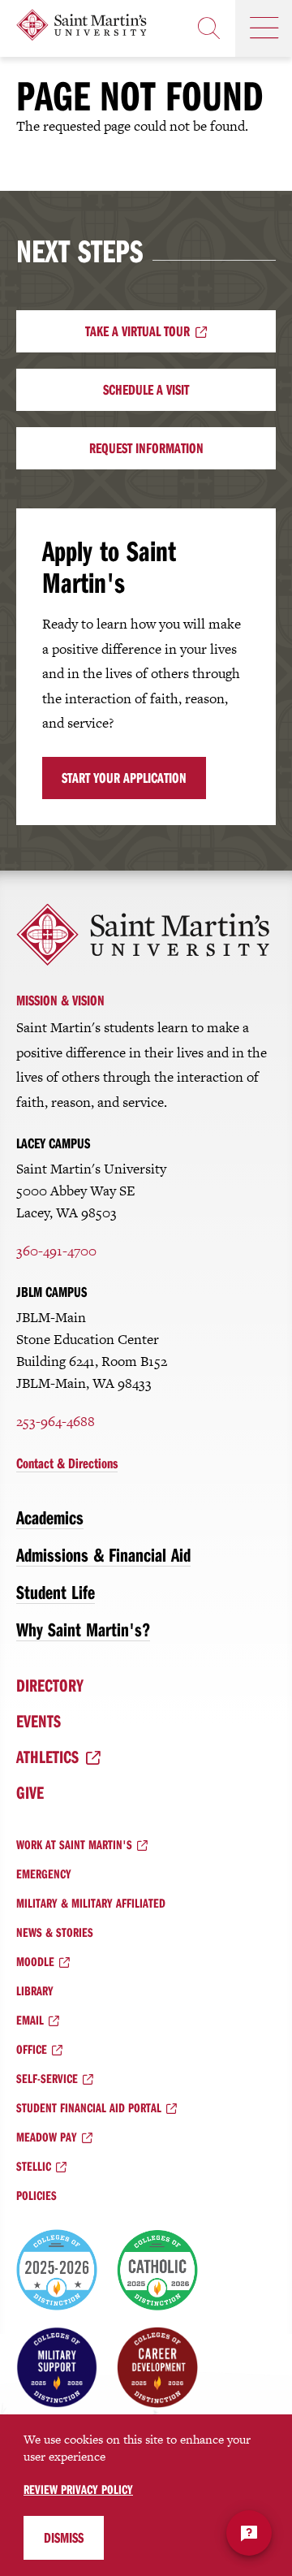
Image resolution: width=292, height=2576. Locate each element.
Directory (50, 1685)
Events (39, 1721)
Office (32, 2049)
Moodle (35, 1961)
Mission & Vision (60, 1000)
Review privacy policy (78, 2489)
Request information (146, 448)
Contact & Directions (67, 1463)
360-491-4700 (56, 1251)
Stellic (34, 2166)
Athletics (47, 1757)
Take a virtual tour (137, 331)
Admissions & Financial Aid (103, 1554)
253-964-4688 (56, 1421)
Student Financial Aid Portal (89, 2107)
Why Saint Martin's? (83, 1629)
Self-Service (47, 2078)
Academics (50, 1517)
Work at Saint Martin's (74, 1844)
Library (35, 1990)
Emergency (44, 1874)
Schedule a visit (146, 389)
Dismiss (64, 2537)
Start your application (124, 778)
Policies (36, 2195)
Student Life (56, 1592)
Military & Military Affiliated (91, 1903)
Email (30, 2020)
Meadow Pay (47, 2137)
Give (30, 1792)
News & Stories (55, 1932)
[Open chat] (249, 2533)
